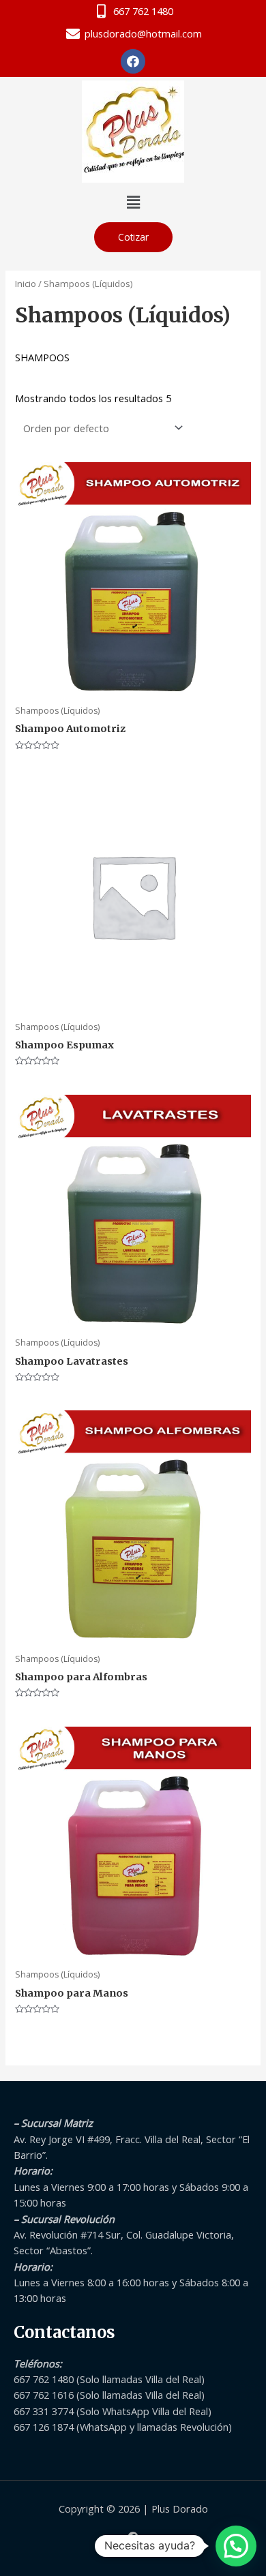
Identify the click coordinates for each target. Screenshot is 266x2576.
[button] (133, 202)
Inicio (26, 284)
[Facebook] (133, 2537)
